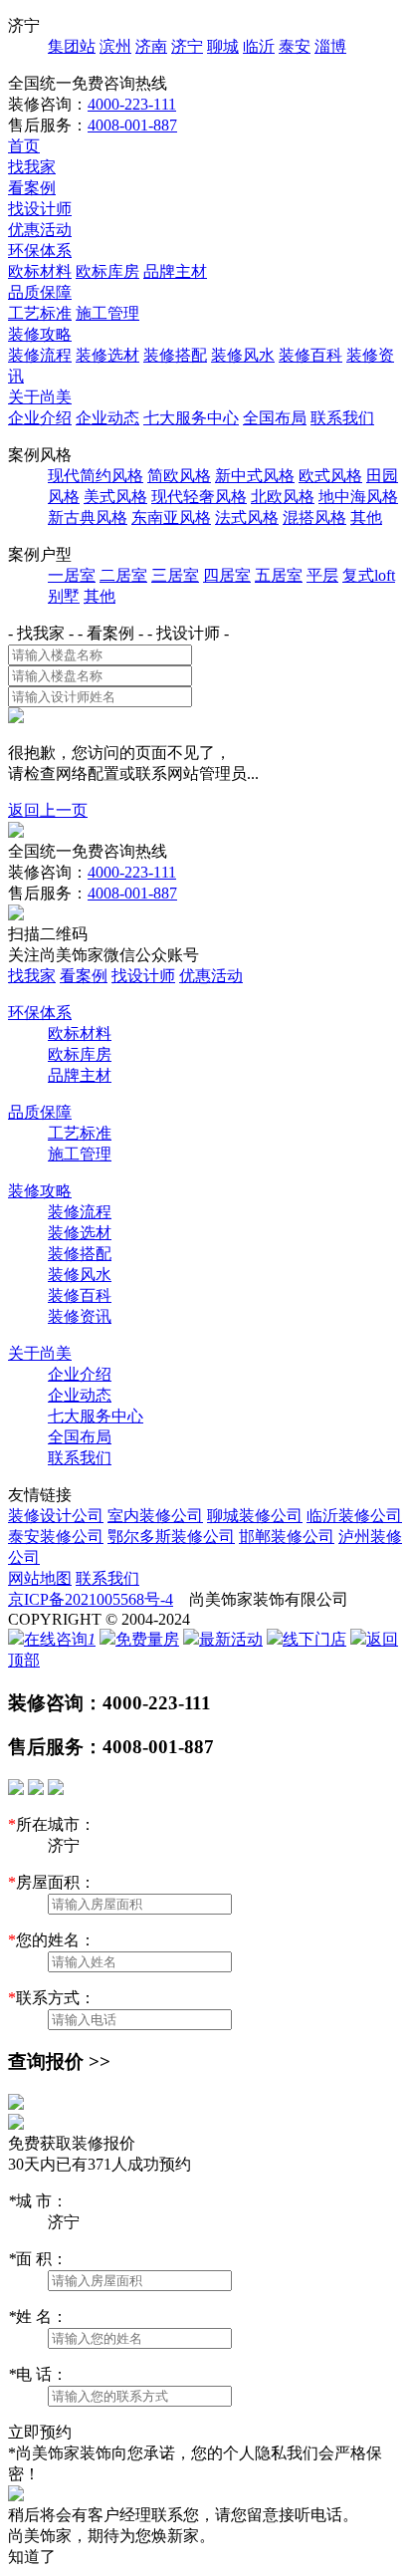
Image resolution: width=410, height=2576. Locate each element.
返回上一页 (48, 810)
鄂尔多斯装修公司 (171, 1537)
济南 (151, 46)
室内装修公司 (155, 1516)
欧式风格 (330, 476)
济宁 (187, 46)
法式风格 (247, 517)
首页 (24, 146)
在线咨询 (60, 1639)
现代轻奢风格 (199, 497)
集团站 (72, 46)
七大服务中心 (191, 418)
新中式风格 (255, 476)
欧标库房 (107, 271)
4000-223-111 (132, 104)
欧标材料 (40, 271)
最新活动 (231, 1639)
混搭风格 (314, 517)
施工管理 (107, 313)
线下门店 (314, 1639)
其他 (366, 517)
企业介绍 (40, 418)
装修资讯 (80, 1316)
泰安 (295, 46)
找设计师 (40, 209)
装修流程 (40, 355)
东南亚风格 (171, 517)
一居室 (72, 575)
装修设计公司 (56, 1516)
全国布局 (275, 418)
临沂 (259, 46)
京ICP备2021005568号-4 (91, 1599)
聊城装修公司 (255, 1516)
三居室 (175, 575)
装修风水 (243, 355)
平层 (322, 575)
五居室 (279, 575)
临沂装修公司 (354, 1516)
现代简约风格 (96, 476)
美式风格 (115, 497)
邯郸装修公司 (287, 1537)
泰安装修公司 (56, 1537)
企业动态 (107, 418)
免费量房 (147, 1639)
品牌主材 (175, 271)
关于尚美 (40, 397)
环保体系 (40, 251)
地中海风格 (358, 497)
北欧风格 (283, 497)
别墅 (64, 596)
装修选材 (107, 355)
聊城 (223, 46)
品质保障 (40, 292)
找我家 (32, 167)
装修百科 (310, 355)
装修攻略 (40, 334)
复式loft (369, 575)
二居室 (123, 575)
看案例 (32, 188)
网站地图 (40, 1578)
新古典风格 (88, 517)
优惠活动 (40, 230)
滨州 (115, 46)
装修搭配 (175, 355)
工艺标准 (40, 313)
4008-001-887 (132, 125)
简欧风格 (179, 476)
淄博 (330, 46)
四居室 (227, 575)
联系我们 (342, 418)
